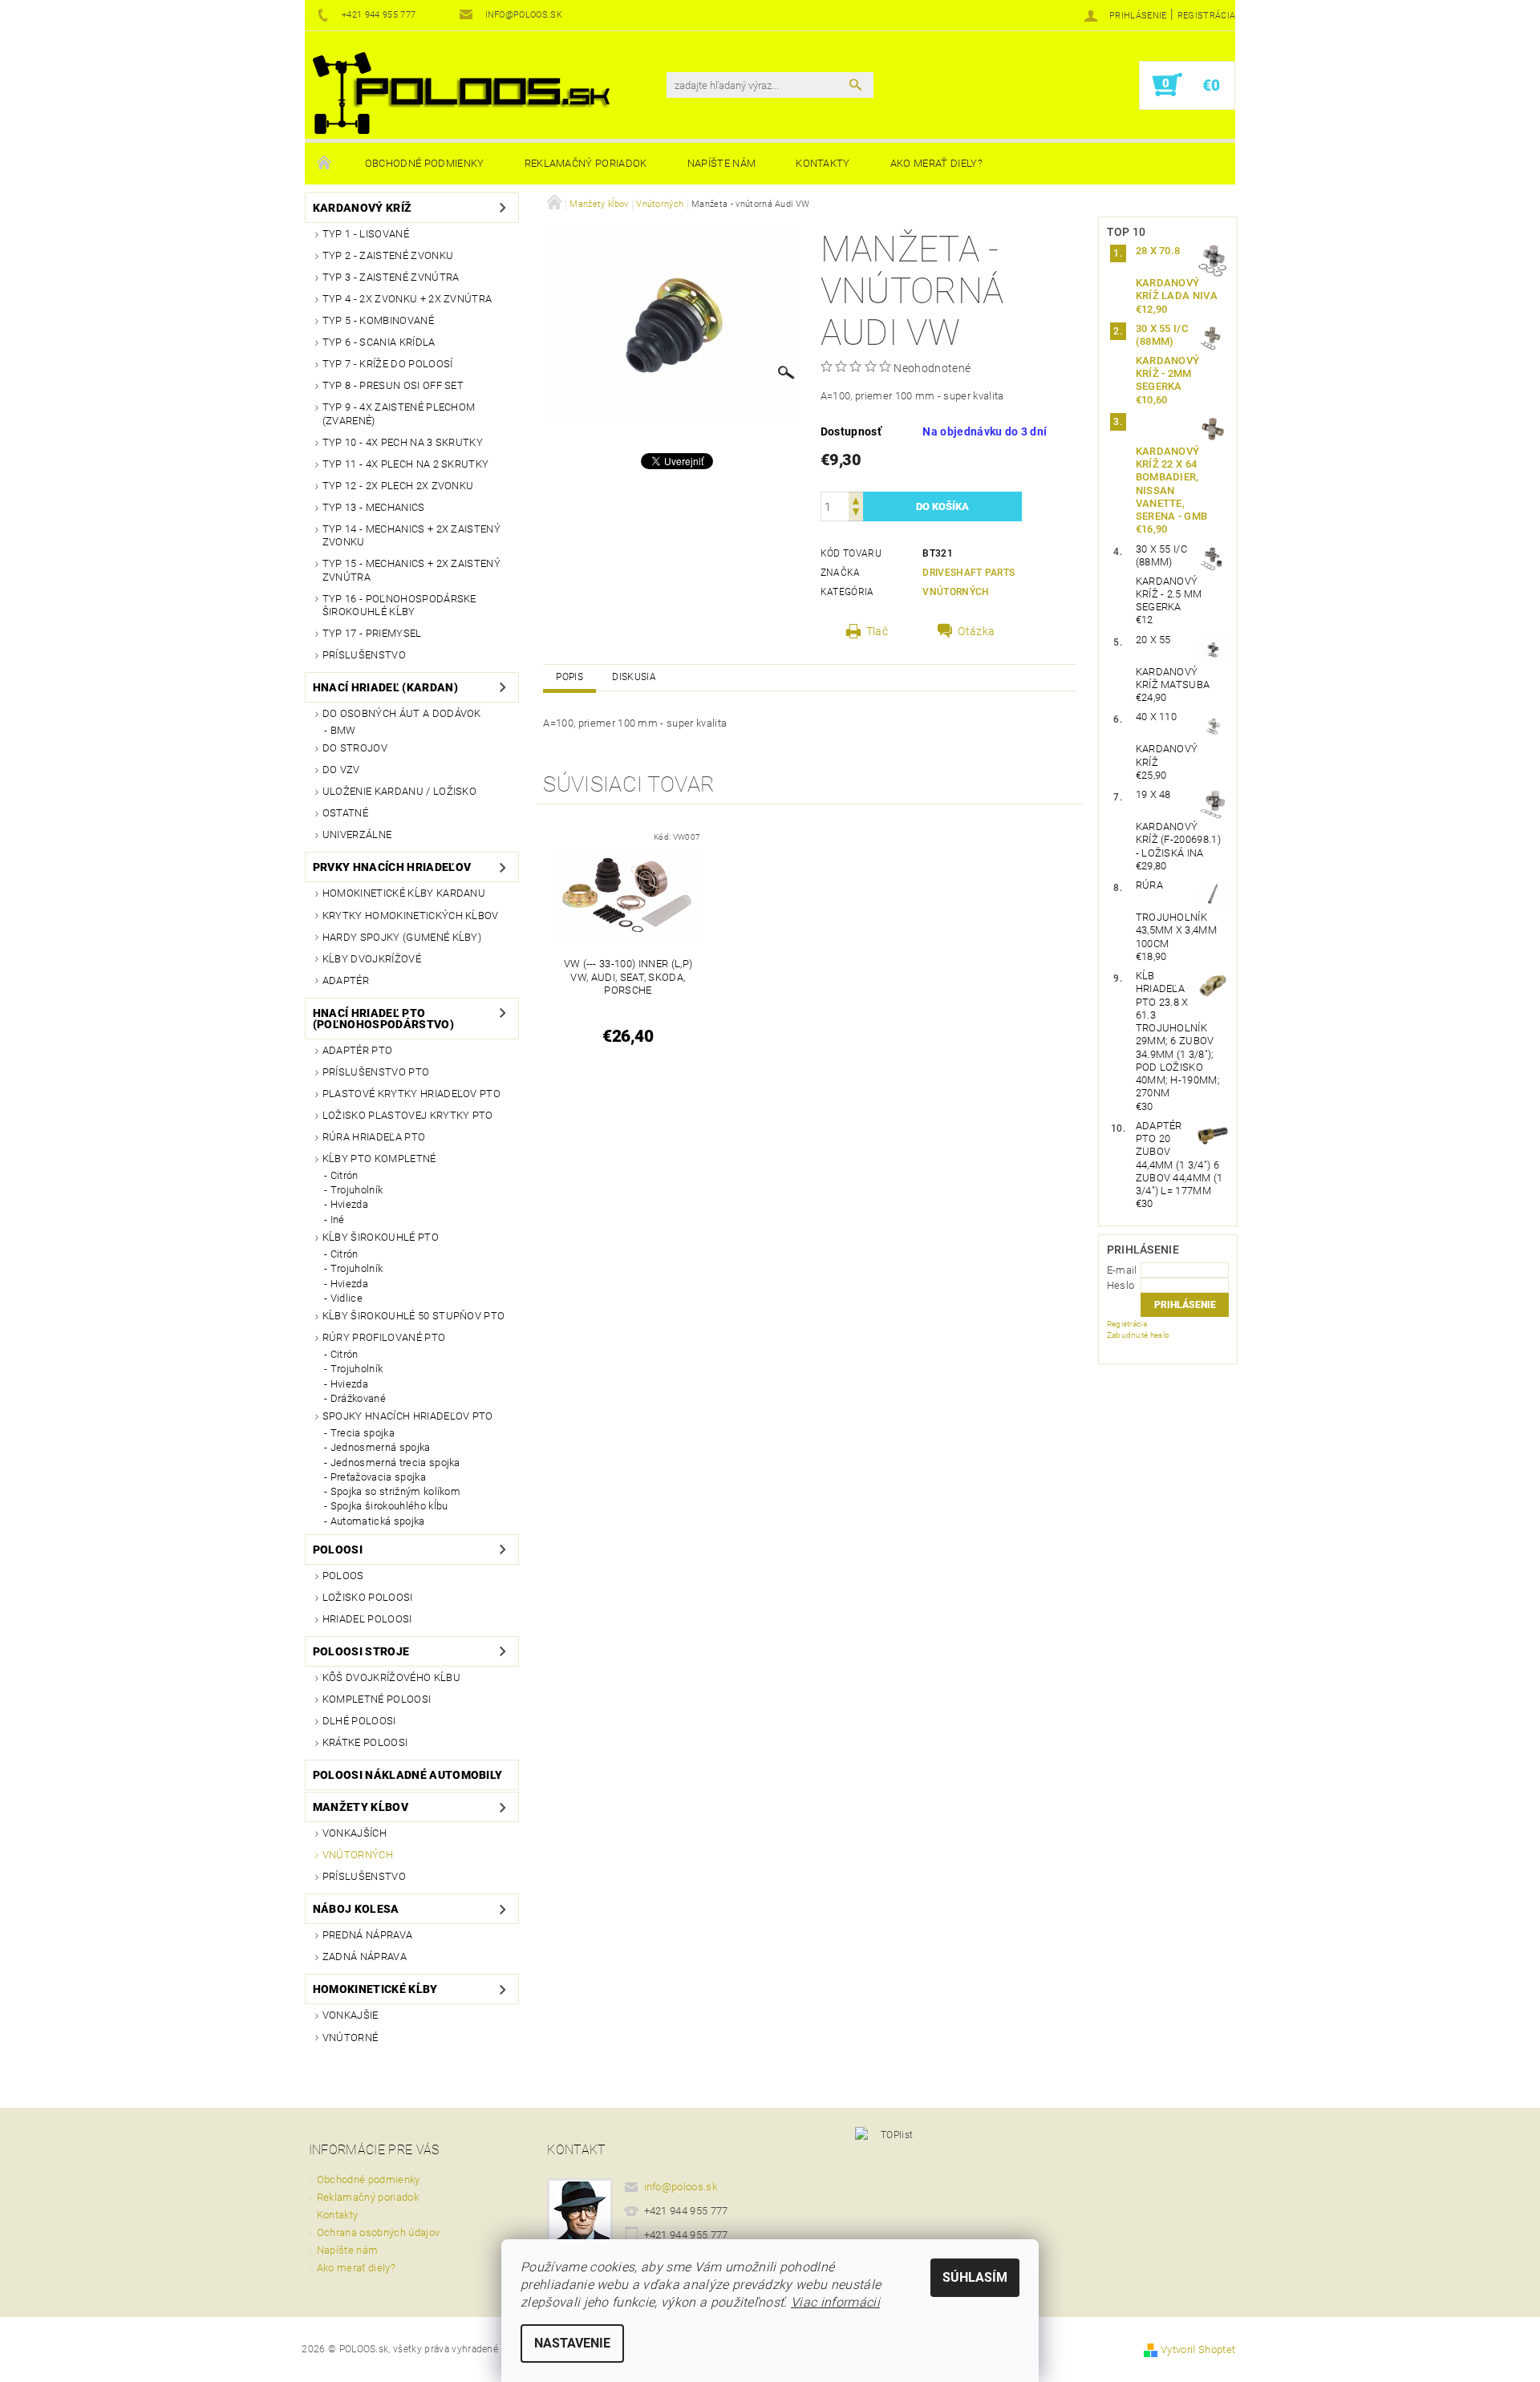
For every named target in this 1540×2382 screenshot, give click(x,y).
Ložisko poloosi (368, 1597)
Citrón (344, 1175)
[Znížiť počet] (856, 514)
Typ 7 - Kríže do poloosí (388, 364)
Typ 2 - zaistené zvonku (388, 255)
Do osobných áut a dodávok (402, 713)
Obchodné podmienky (425, 163)
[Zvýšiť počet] (856, 499)
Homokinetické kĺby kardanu (404, 893)
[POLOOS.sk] (461, 93)
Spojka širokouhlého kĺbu (389, 1506)
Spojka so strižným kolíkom (395, 1491)
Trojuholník (357, 1190)
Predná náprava (367, 1935)
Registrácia (1207, 16)
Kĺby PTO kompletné (379, 1159)
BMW (343, 730)
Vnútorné (351, 2038)
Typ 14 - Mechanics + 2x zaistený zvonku (411, 535)
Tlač (877, 631)
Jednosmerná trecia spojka (395, 1462)
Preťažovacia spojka (378, 1477)
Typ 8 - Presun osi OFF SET (393, 385)
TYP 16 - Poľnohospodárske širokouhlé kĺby (399, 605)
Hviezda (349, 1204)
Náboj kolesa (356, 1909)
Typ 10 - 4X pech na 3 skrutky (403, 442)
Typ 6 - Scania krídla (379, 342)
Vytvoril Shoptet (1198, 2350)
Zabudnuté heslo (1139, 1335)
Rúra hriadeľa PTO (374, 1137)
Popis (569, 677)
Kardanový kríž (362, 208)
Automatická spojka (378, 1521)
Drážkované (358, 1398)
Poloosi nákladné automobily (408, 1775)
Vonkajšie (351, 2015)
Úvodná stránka (325, 164)
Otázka (976, 631)
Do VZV (341, 770)
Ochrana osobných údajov (378, 2232)
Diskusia (634, 677)
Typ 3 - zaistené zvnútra (391, 277)
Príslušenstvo (364, 655)
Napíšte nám (722, 163)
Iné (338, 1219)
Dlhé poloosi (359, 1721)
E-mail (1122, 1270)
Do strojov (355, 748)
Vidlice (346, 1298)
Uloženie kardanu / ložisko (399, 791)
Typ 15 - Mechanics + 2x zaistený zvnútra (411, 570)
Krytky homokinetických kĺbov (411, 916)
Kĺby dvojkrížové (372, 959)
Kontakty (823, 163)
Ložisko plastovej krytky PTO (408, 1115)
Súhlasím (975, 2277)
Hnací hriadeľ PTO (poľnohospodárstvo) (383, 1019)
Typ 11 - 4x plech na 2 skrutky (406, 464)
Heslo (1121, 1285)
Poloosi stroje (361, 1651)
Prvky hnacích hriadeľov (392, 867)
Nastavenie (572, 2343)
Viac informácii (835, 2302)
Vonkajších (355, 1833)
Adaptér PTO (358, 1050)
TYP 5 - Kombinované (378, 320)
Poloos (343, 1576)
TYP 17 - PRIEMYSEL (372, 633)
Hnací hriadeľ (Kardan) (385, 687)
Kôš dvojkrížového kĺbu (391, 1677)
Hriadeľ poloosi (367, 1619)
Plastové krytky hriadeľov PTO (411, 1094)
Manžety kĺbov (361, 1807)
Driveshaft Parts (969, 573)
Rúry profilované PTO (384, 1337)
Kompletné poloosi (377, 1699)
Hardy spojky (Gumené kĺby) (402, 937)
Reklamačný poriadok (586, 163)
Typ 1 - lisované (366, 234)
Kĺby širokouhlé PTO (381, 1237)
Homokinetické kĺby (375, 1989)
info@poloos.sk (681, 2187)
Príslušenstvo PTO (376, 1072)
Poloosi (338, 1550)
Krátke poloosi (365, 1742)
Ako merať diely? (936, 163)
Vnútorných (358, 1855)
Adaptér (346, 980)
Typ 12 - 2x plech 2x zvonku (398, 486)
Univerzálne (357, 835)
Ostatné (345, 813)
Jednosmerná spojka (381, 1447)
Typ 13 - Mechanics (374, 507)
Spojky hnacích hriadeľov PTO (408, 1416)
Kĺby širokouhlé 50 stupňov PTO (414, 1316)
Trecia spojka (363, 1433)
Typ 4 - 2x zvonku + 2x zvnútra (407, 299)
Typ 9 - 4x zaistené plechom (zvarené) (399, 413)
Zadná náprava (365, 1957)
